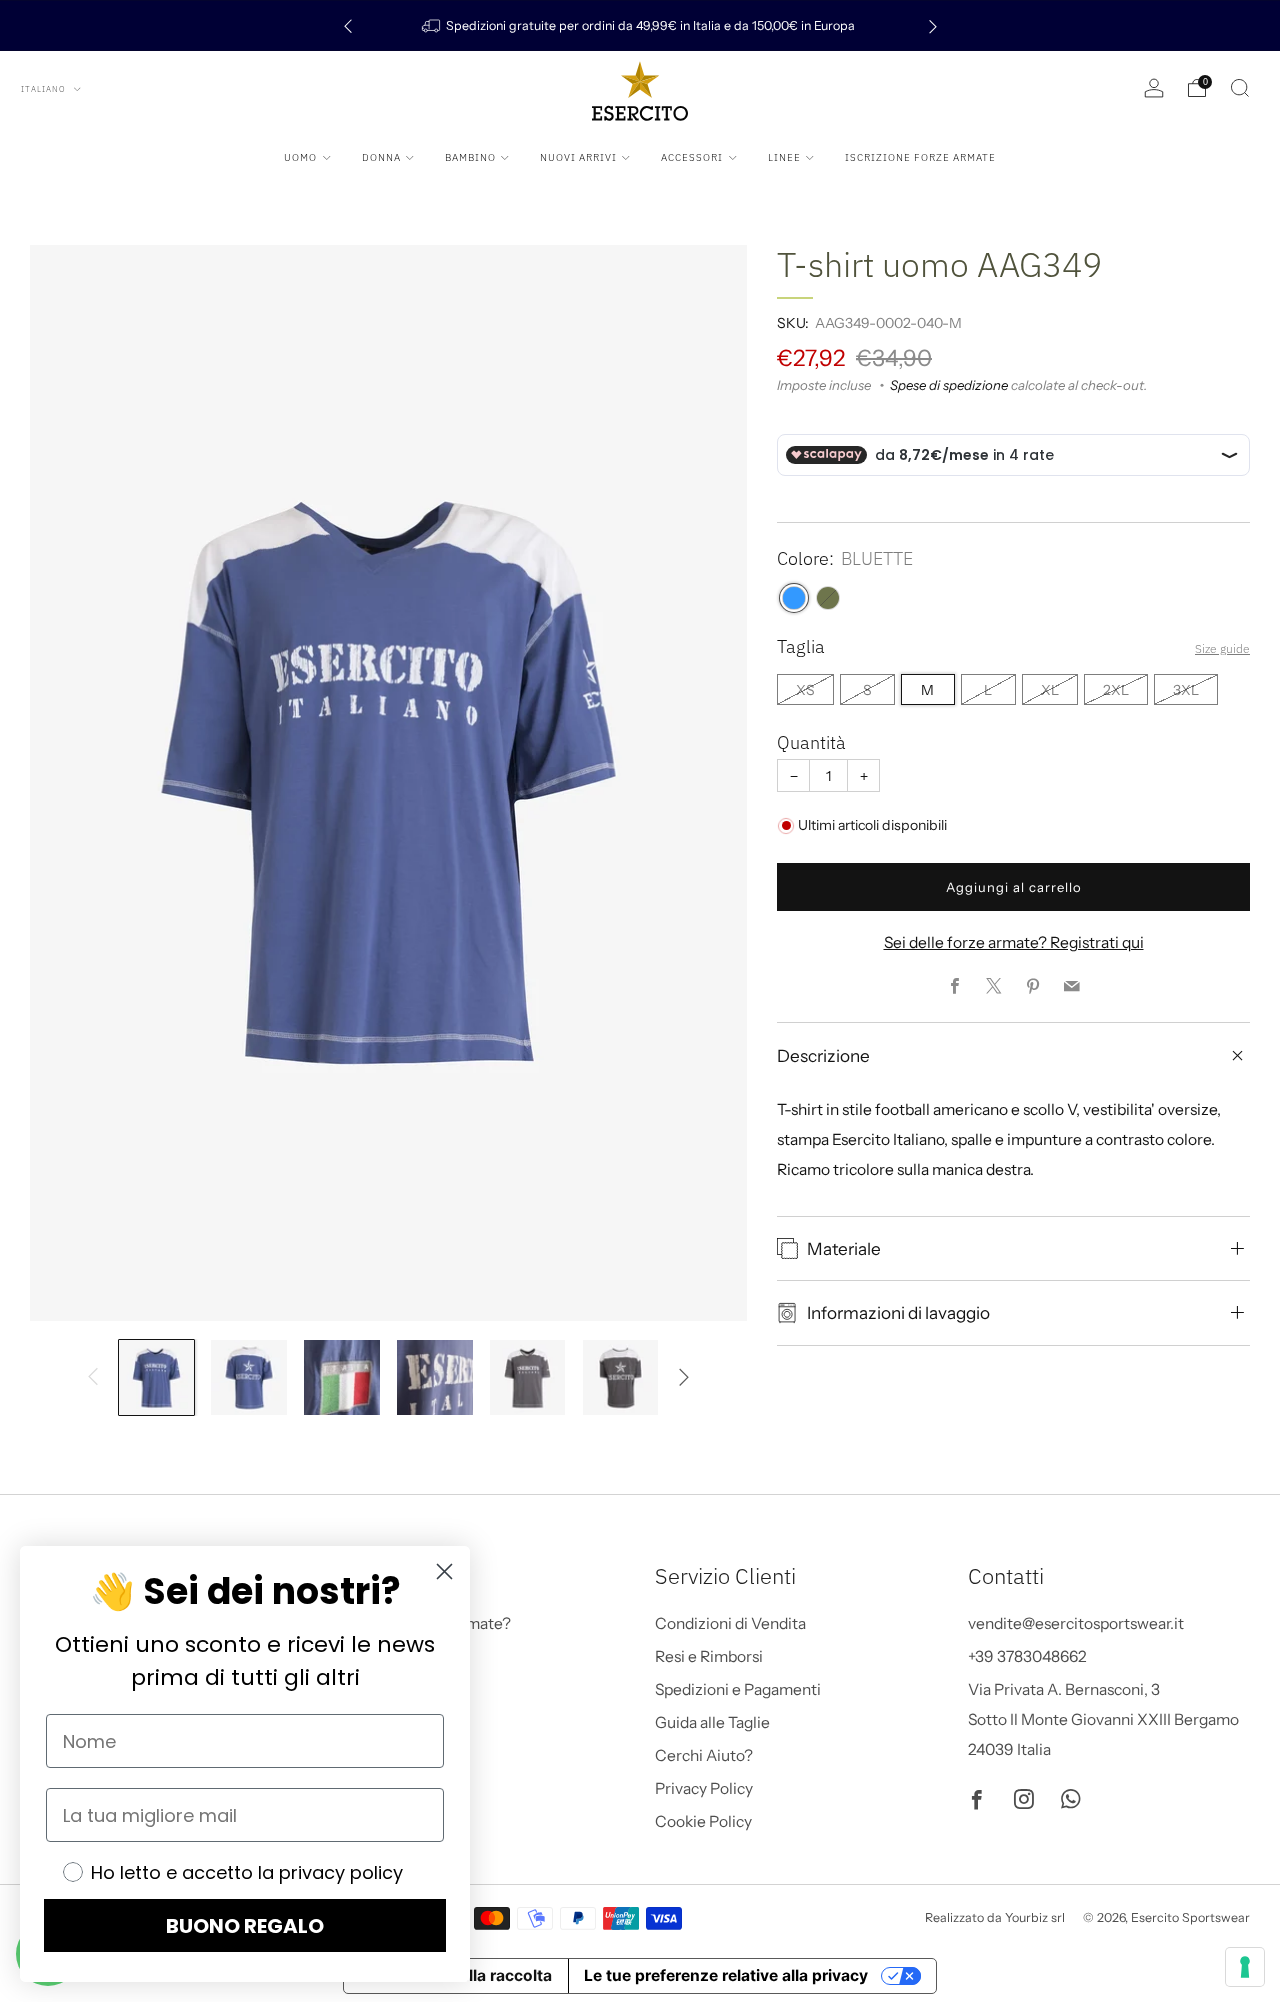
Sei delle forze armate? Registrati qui (1014, 943)
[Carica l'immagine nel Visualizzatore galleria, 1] (156, 1377)
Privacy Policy (704, 1788)
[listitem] (640, 25)
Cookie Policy (703, 1821)
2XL (1116, 690)
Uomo (300, 157)
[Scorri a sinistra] (92, 1377)
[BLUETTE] (794, 599)
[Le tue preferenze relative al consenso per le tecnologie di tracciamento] (1245, 1967)
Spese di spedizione (949, 386)
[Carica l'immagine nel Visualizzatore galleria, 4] (434, 1377)
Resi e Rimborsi (709, 1656)
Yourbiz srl (1035, 1917)
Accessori (692, 157)
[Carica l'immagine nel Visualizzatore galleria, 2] (248, 1377)
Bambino (470, 157)
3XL (1186, 690)
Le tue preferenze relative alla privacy (726, 1975)
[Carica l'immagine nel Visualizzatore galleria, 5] (527, 1377)
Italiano (45, 89)
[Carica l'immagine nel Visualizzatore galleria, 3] (341, 1377)
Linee (784, 157)
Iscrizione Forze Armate (920, 157)
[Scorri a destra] (683, 1377)
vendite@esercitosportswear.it (1076, 1623)
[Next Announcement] (933, 25)
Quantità (811, 743)
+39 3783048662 (1027, 1656)
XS (805, 690)
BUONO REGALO (245, 1926)
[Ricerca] (1240, 88)
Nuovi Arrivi (578, 157)
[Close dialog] (444, 1571)
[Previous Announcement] (348, 25)
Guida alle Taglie (712, 1722)
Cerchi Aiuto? (704, 1755)
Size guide (1222, 648)
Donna (381, 157)
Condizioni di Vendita (730, 1623)
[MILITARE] (828, 599)
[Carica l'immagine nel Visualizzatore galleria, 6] (620, 1377)
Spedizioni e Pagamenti (738, 1689)
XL (1050, 690)
